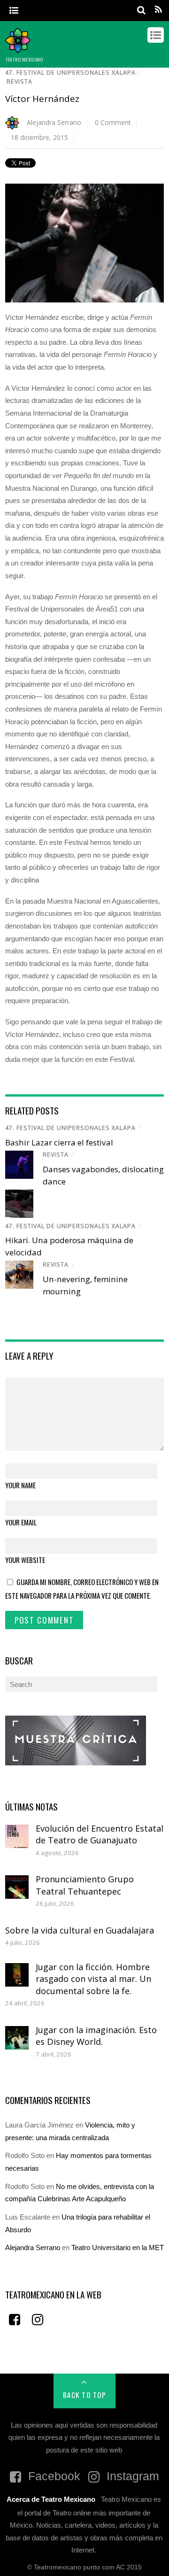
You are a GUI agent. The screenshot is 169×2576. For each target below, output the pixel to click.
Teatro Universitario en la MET (118, 2247)
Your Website (25, 1560)
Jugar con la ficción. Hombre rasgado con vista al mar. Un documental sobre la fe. (93, 1979)
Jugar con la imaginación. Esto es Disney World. (96, 2036)
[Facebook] (15, 2319)
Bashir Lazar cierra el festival (59, 1142)
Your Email (21, 1522)
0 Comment (113, 122)
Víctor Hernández (42, 99)
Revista (19, 81)
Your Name (20, 1485)
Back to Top (85, 2395)
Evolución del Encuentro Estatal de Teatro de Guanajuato (100, 1834)
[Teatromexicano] (18, 48)
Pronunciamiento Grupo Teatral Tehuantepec (85, 1885)
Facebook (53, 2476)
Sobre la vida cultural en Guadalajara (80, 1930)
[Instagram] (38, 2319)
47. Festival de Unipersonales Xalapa (70, 73)
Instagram (131, 2476)
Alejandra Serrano (54, 122)
